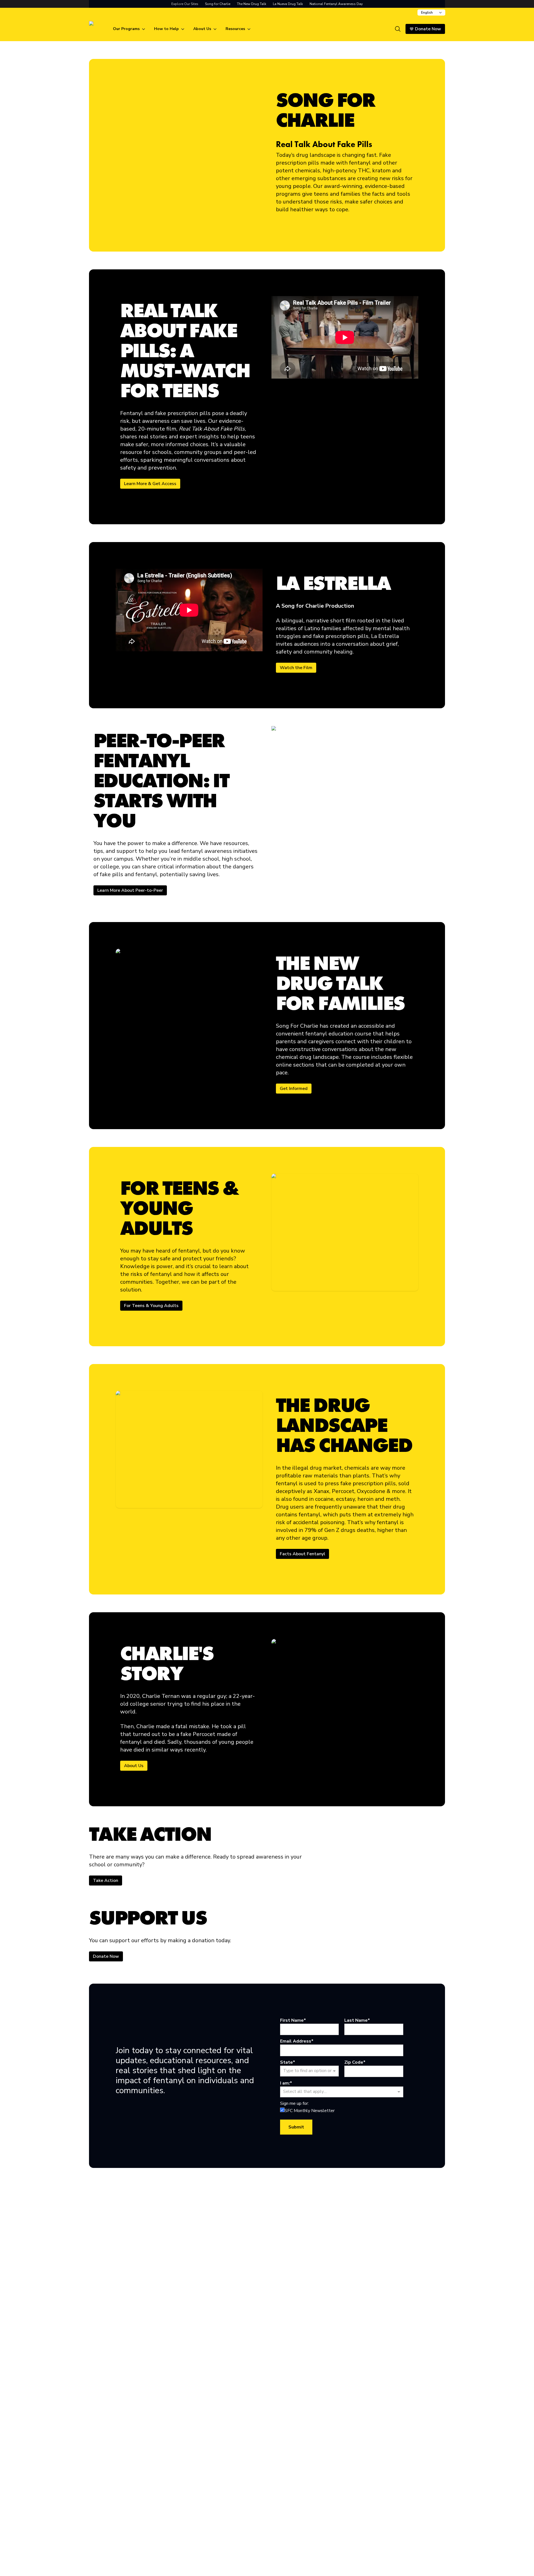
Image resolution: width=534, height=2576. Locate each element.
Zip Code (354, 2062)
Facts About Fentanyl (302, 1554)
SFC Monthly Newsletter (310, 2111)
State (286, 2062)
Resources (235, 29)
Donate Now (106, 1956)
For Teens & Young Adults (151, 1306)
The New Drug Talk (252, 4)
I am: (285, 2083)
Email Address (296, 2041)
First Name (292, 2020)
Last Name (356, 2020)
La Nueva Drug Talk (288, 4)
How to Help (166, 29)
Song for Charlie (218, 4)
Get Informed (294, 1089)
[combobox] (431, 13)
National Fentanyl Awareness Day (336, 4)
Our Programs (126, 29)
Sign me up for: (294, 2103)
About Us (202, 29)
